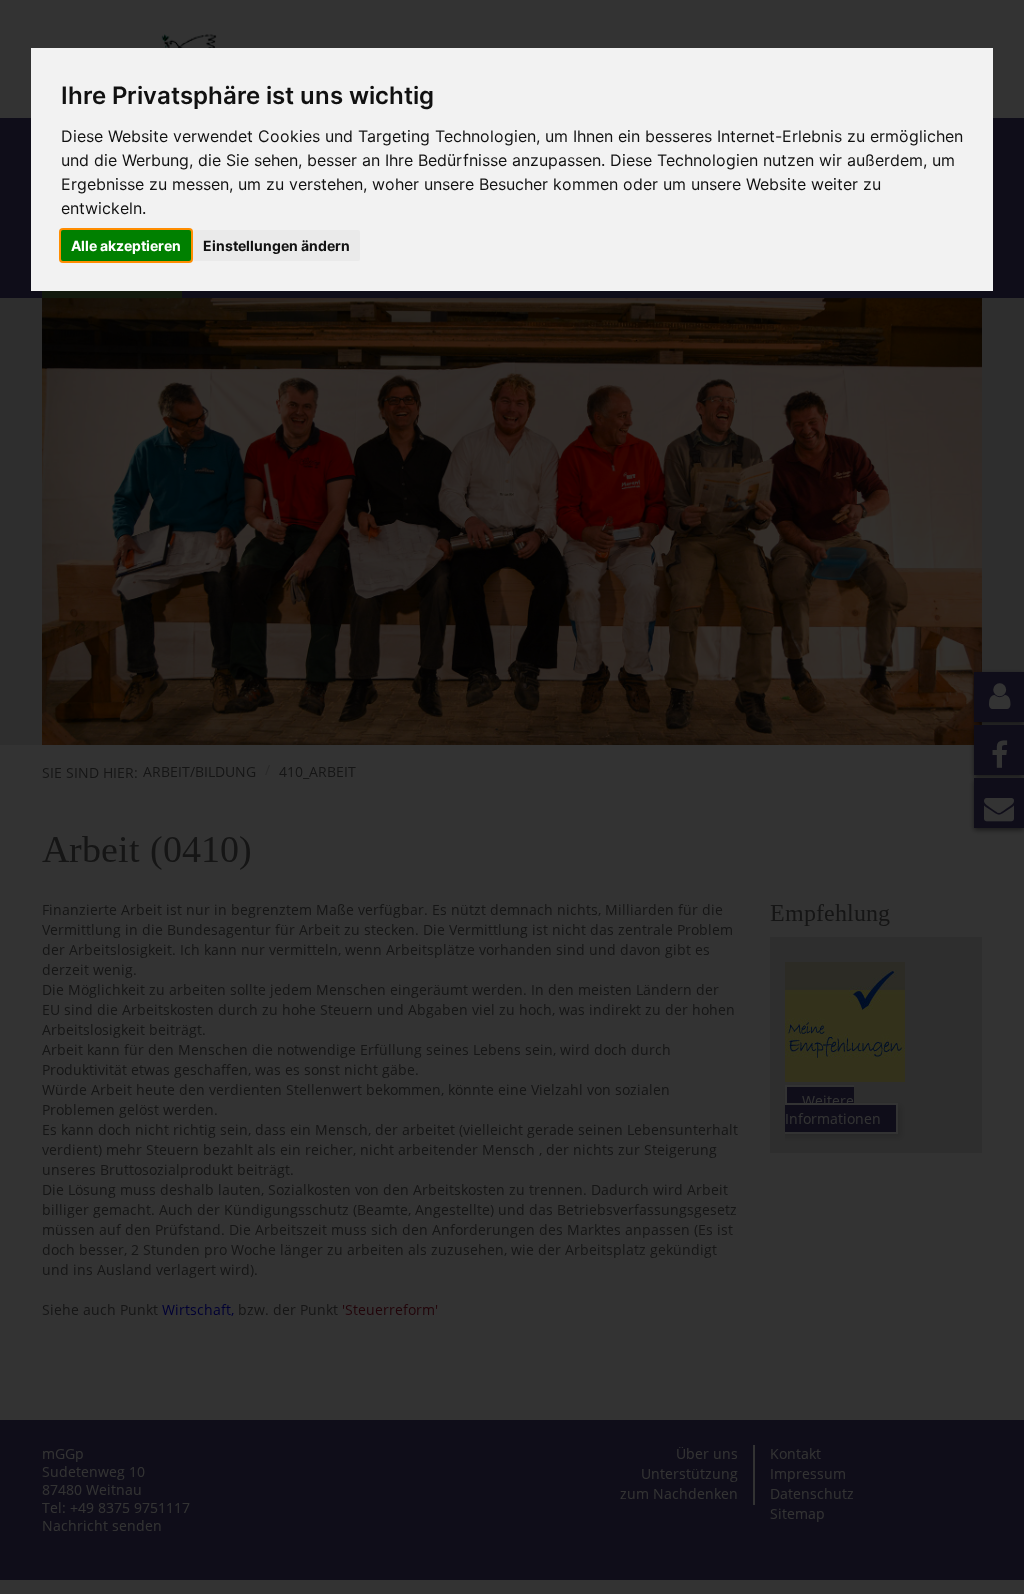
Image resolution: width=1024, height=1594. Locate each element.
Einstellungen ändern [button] (276, 245)
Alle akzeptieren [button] (126, 245)
